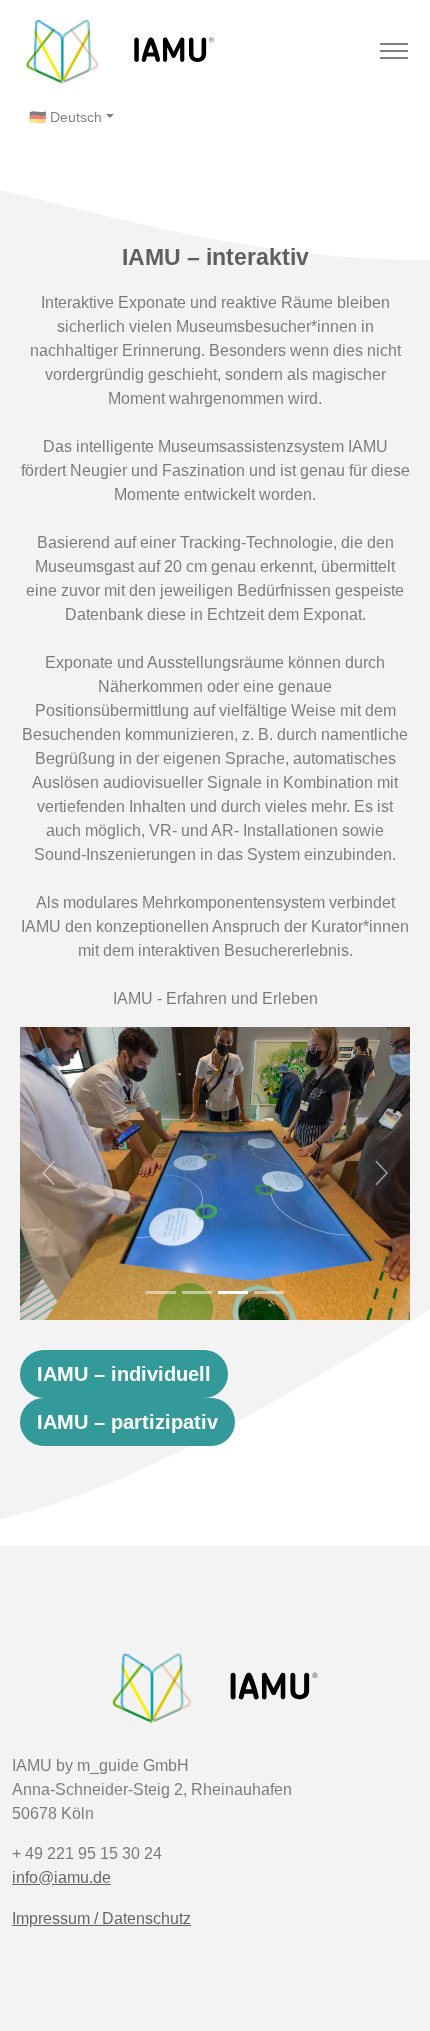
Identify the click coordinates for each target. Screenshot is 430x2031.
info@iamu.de (61, 1877)
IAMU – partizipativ (127, 1422)
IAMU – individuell (124, 1374)
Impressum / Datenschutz (101, 1918)
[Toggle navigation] (393, 51)
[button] (49, 1173)
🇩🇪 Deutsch (65, 117)
